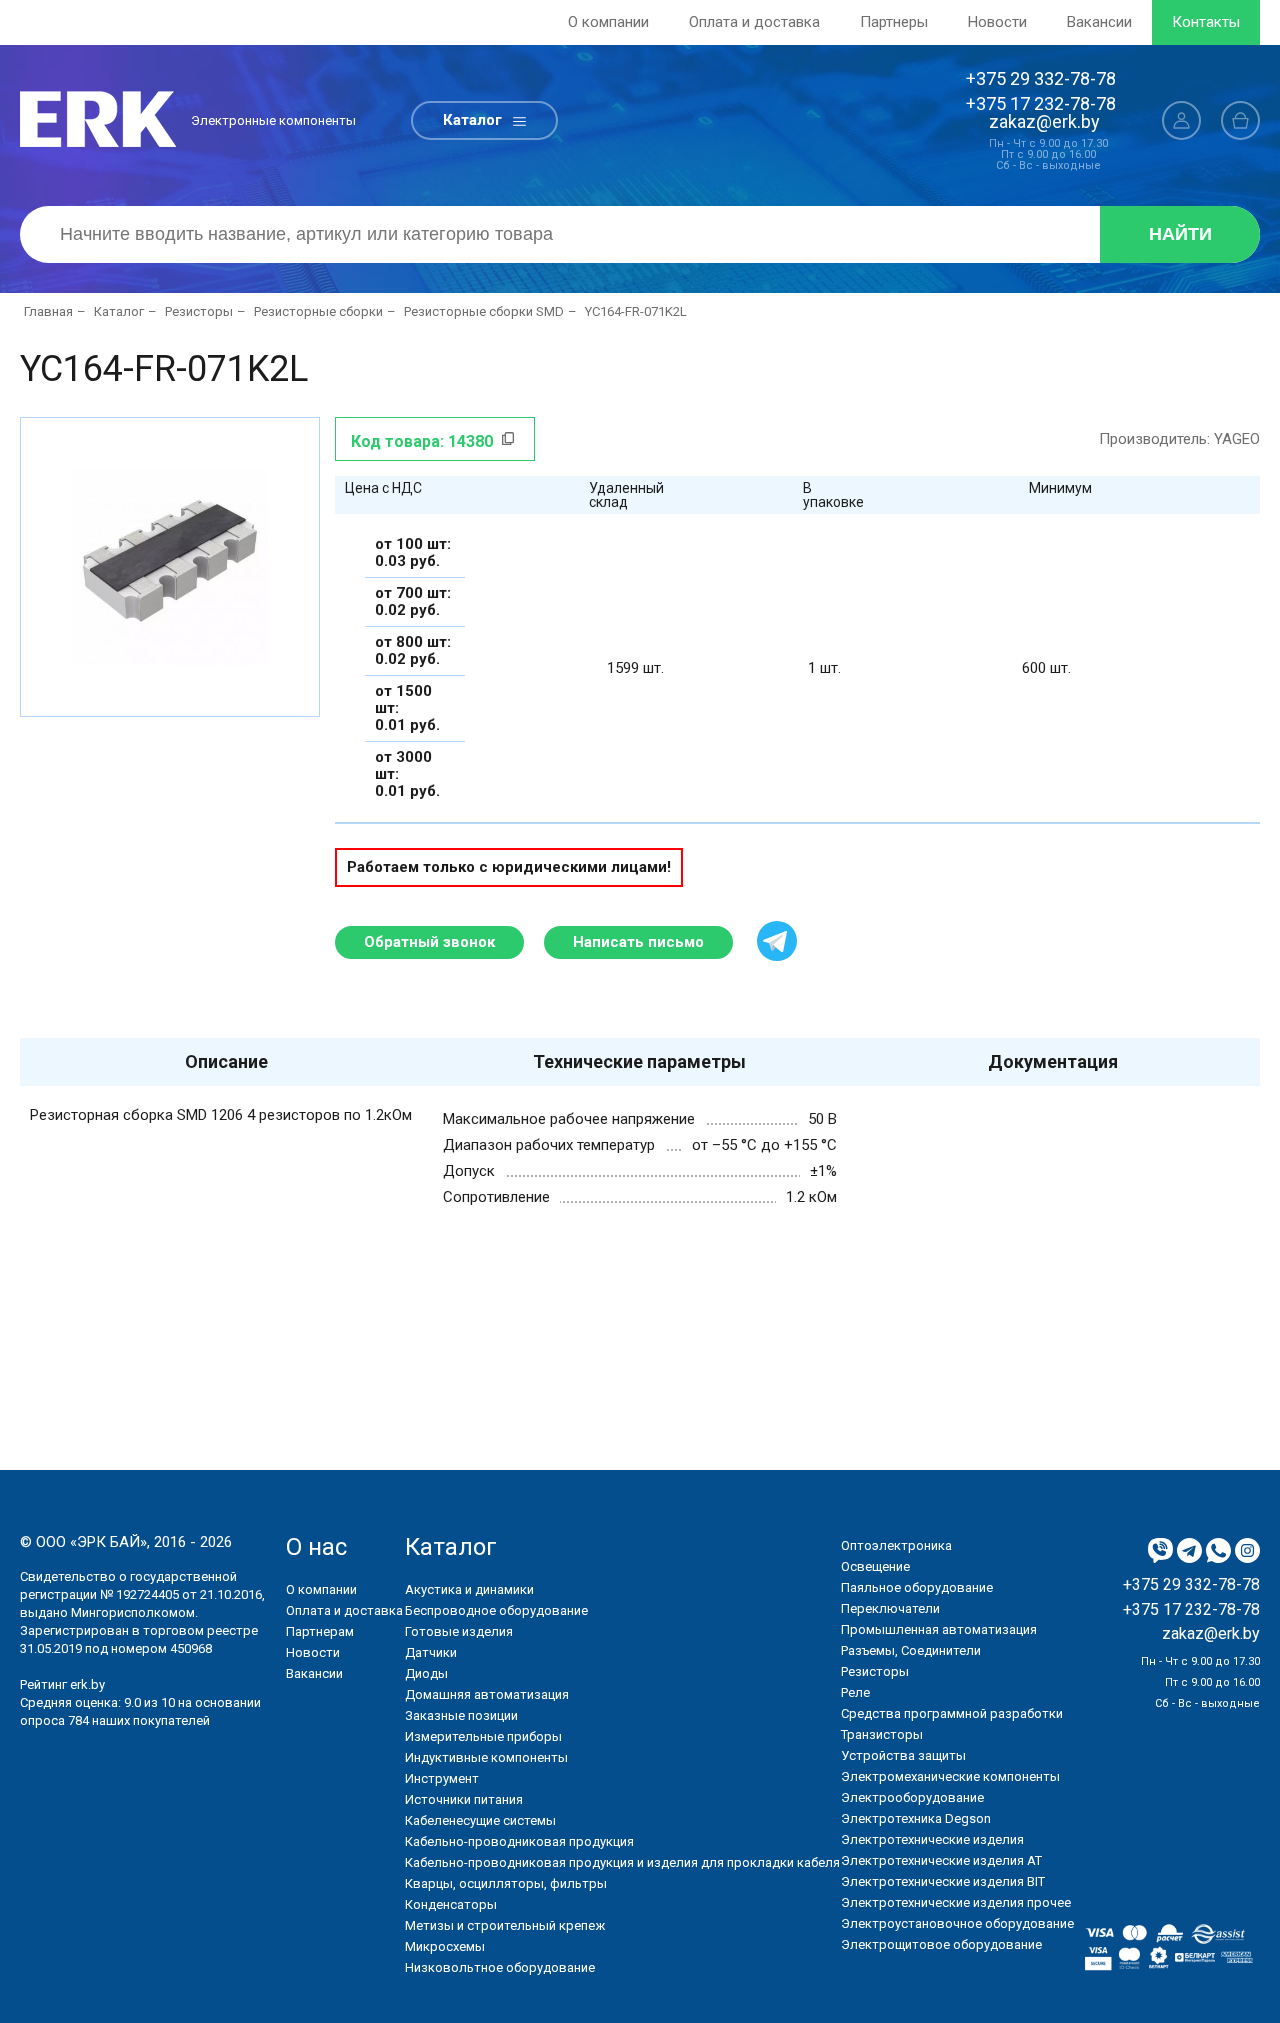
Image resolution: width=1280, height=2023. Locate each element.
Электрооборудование (912, 1797)
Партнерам (320, 1631)
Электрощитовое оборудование (941, 1944)
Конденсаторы (451, 1904)
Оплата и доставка (754, 22)
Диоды (426, 1673)
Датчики (431, 1652)
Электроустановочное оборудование (957, 1923)
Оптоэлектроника (896, 1545)
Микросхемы (445, 1946)
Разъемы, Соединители (911, 1650)
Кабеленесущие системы (480, 1820)
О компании (608, 22)
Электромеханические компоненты (950, 1776)
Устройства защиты (903, 1755)
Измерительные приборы (483, 1736)
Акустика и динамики (469, 1589)
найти (1180, 234)
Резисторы (875, 1671)
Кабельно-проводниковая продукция (519, 1841)
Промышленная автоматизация (939, 1629)
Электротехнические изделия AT (941, 1860)
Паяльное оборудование (917, 1587)
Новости (997, 22)
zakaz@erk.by (1044, 121)
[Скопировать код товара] (508, 439)
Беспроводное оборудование (496, 1610)
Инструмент (442, 1778)
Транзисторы (882, 1734)
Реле (855, 1692)
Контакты (1206, 22)
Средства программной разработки (952, 1713)
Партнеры (894, 22)
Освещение (875, 1566)
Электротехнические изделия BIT (943, 1881)
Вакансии (1099, 22)
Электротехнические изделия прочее (956, 1902)
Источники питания (464, 1799)
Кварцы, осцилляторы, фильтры (506, 1883)
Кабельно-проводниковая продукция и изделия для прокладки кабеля (622, 1862)
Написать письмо (638, 942)
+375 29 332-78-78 (1041, 78)
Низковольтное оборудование (500, 1967)
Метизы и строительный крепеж (505, 1925)
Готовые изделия (459, 1631)
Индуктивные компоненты (486, 1757)
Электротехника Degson (916, 1818)
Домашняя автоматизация (487, 1694)
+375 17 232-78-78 (1041, 103)
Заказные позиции (461, 1715)
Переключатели (890, 1608)
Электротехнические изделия (932, 1839)
